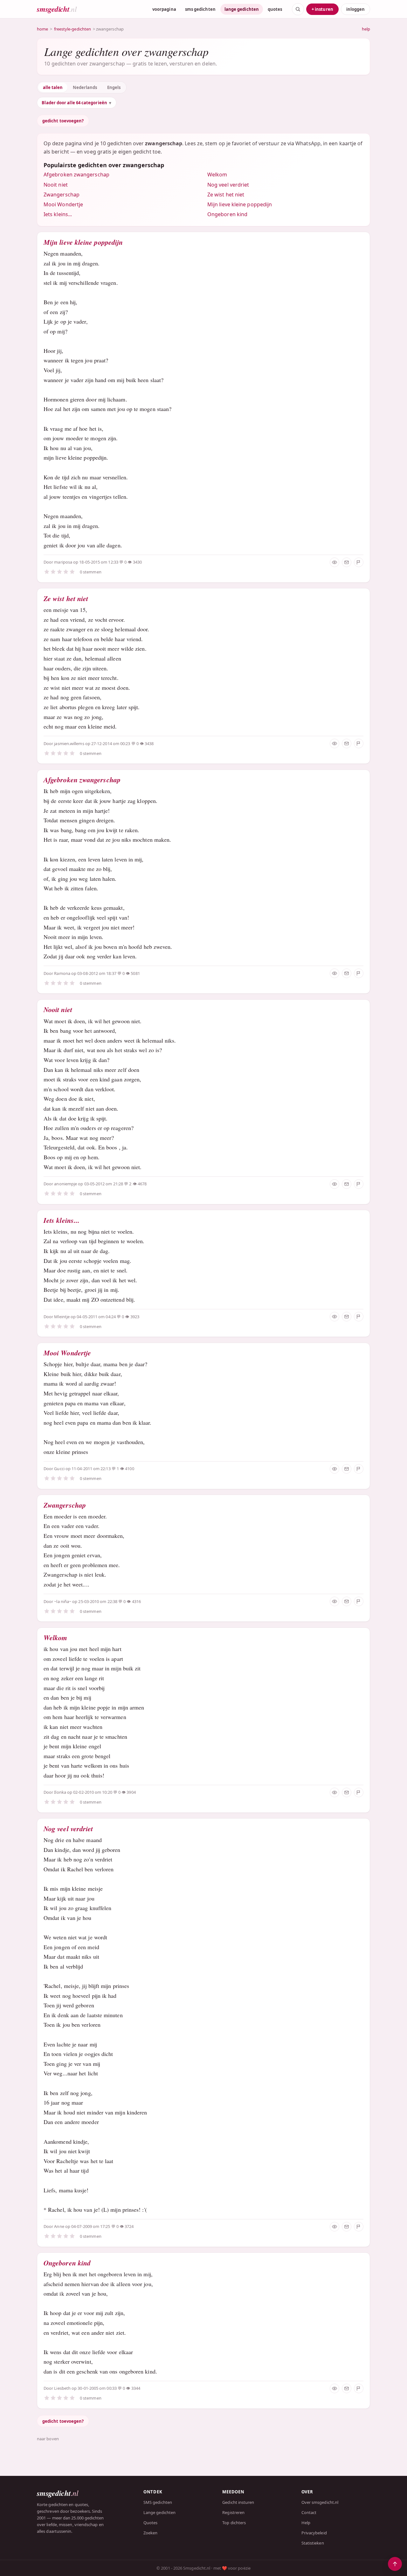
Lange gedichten (159, 2512)
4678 (142, 1184)
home (42, 29)
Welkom (217, 175)
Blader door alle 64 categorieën (74, 103)
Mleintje (62, 1317)
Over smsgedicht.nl (320, 2502)
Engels (114, 87)
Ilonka (60, 1792)
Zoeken (150, 2533)
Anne (59, 2226)
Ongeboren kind (227, 214)
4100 (129, 1469)
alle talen (53, 87)
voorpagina (164, 9)
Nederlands (85, 87)
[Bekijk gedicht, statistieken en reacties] (335, 562)
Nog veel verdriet (228, 185)
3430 (137, 562)
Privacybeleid (314, 2533)
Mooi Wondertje (63, 204)
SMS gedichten (158, 2502)
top (395, 2564)
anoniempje (66, 1184)
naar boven (48, 2439)
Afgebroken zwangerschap (76, 175)
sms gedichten (200, 9)
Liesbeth (62, 2388)
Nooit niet (56, 185)
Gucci (59, 1469)
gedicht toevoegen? (63, 121)
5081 (135, 973)
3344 (136, 2388)
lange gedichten (242, 9)
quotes (275, 9)
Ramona (62, 973)
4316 (136, 1601)
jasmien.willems (69, 743)
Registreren (233, 2512)
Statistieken (313, 2543)
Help (306, 2523)
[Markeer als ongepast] (359, 562)
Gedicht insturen (238, 2502)
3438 (149, 743)
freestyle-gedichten (73, 29)
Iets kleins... (58, 214)
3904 (131, 1792)
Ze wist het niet (226, 195)
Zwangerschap (62, 195)
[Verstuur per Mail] (347, 562)
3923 (135, 1317)
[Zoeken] (298, 9)
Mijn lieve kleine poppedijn (240, 204)
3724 (129, 2226)
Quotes (150, 2523)
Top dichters (234, 2523)
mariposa (63, 562)
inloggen (355, 9)
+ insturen (322, 9)
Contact (309, 2512)
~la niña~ (63, 1601)
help (366, 29)
